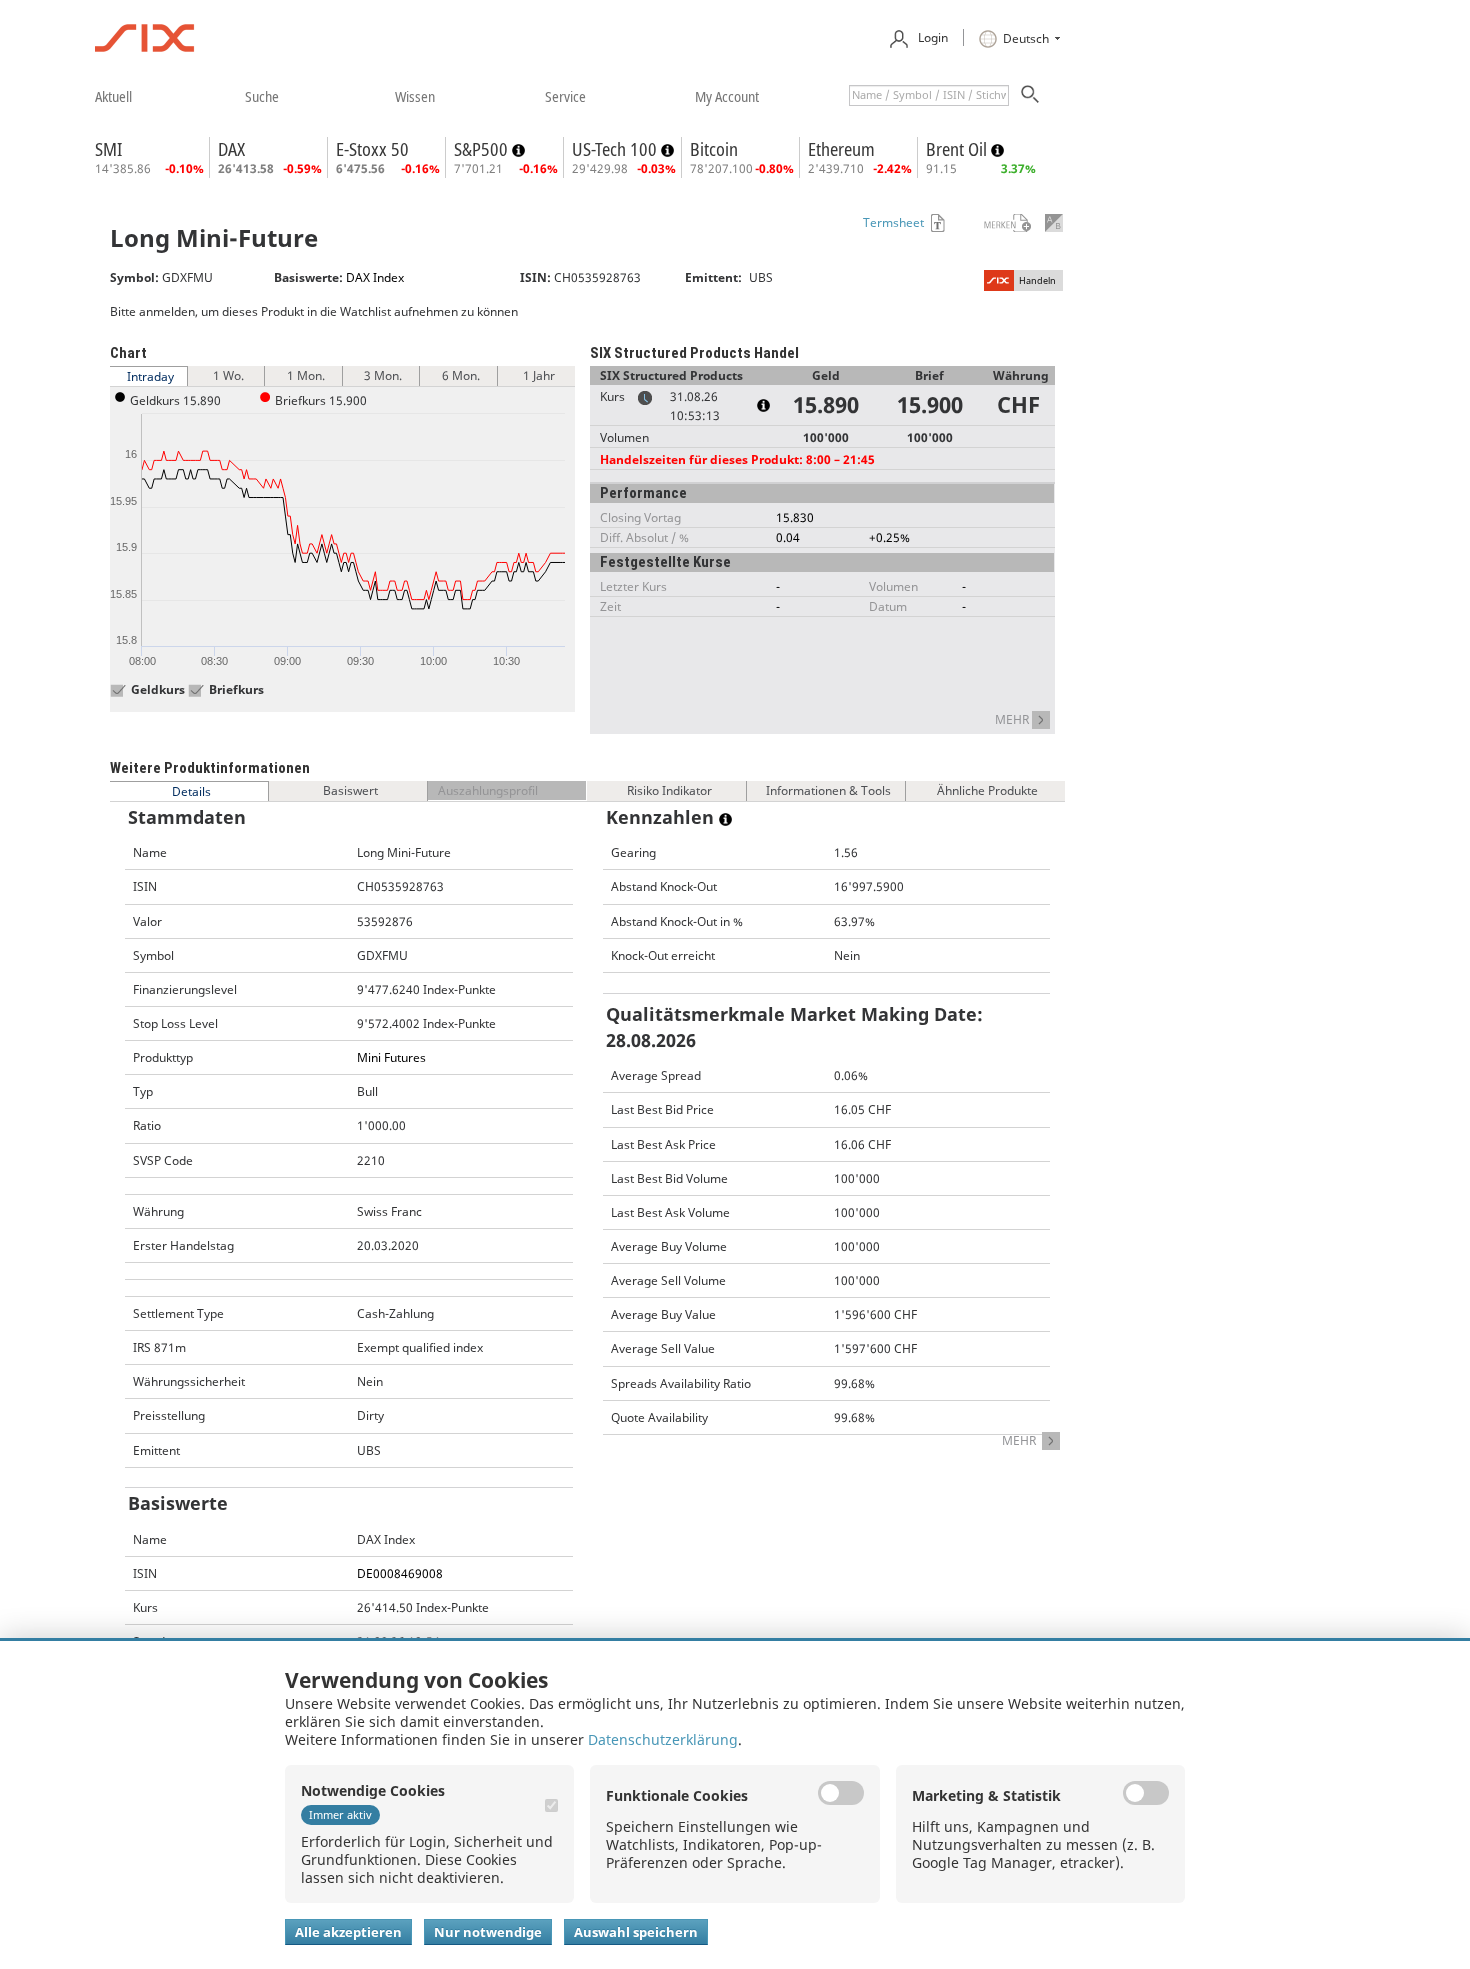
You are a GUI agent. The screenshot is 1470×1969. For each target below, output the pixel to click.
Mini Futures (391, 1057)
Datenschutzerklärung (663, 1739)
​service (565, 96)
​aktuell (113, 96)
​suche (262, 96)
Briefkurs (236, 690)
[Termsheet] (936, 223)
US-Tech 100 (616, 149)
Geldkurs (158, 690)
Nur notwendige (488, 1932)
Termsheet (893, 222)
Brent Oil (958, 149)
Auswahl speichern (636, 1932)
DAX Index (375, 277)
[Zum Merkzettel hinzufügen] (994, 223)
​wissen (415, 96)
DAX (231, 149)
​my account (727, 96)
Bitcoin (714, 149)
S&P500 (483, 149)
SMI (108, 149)
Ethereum (841, 149)
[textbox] (929, 95)
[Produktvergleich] (1054, 223)
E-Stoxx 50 (372, 149)
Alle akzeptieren (348, 1932)
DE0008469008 (400, 1573)
